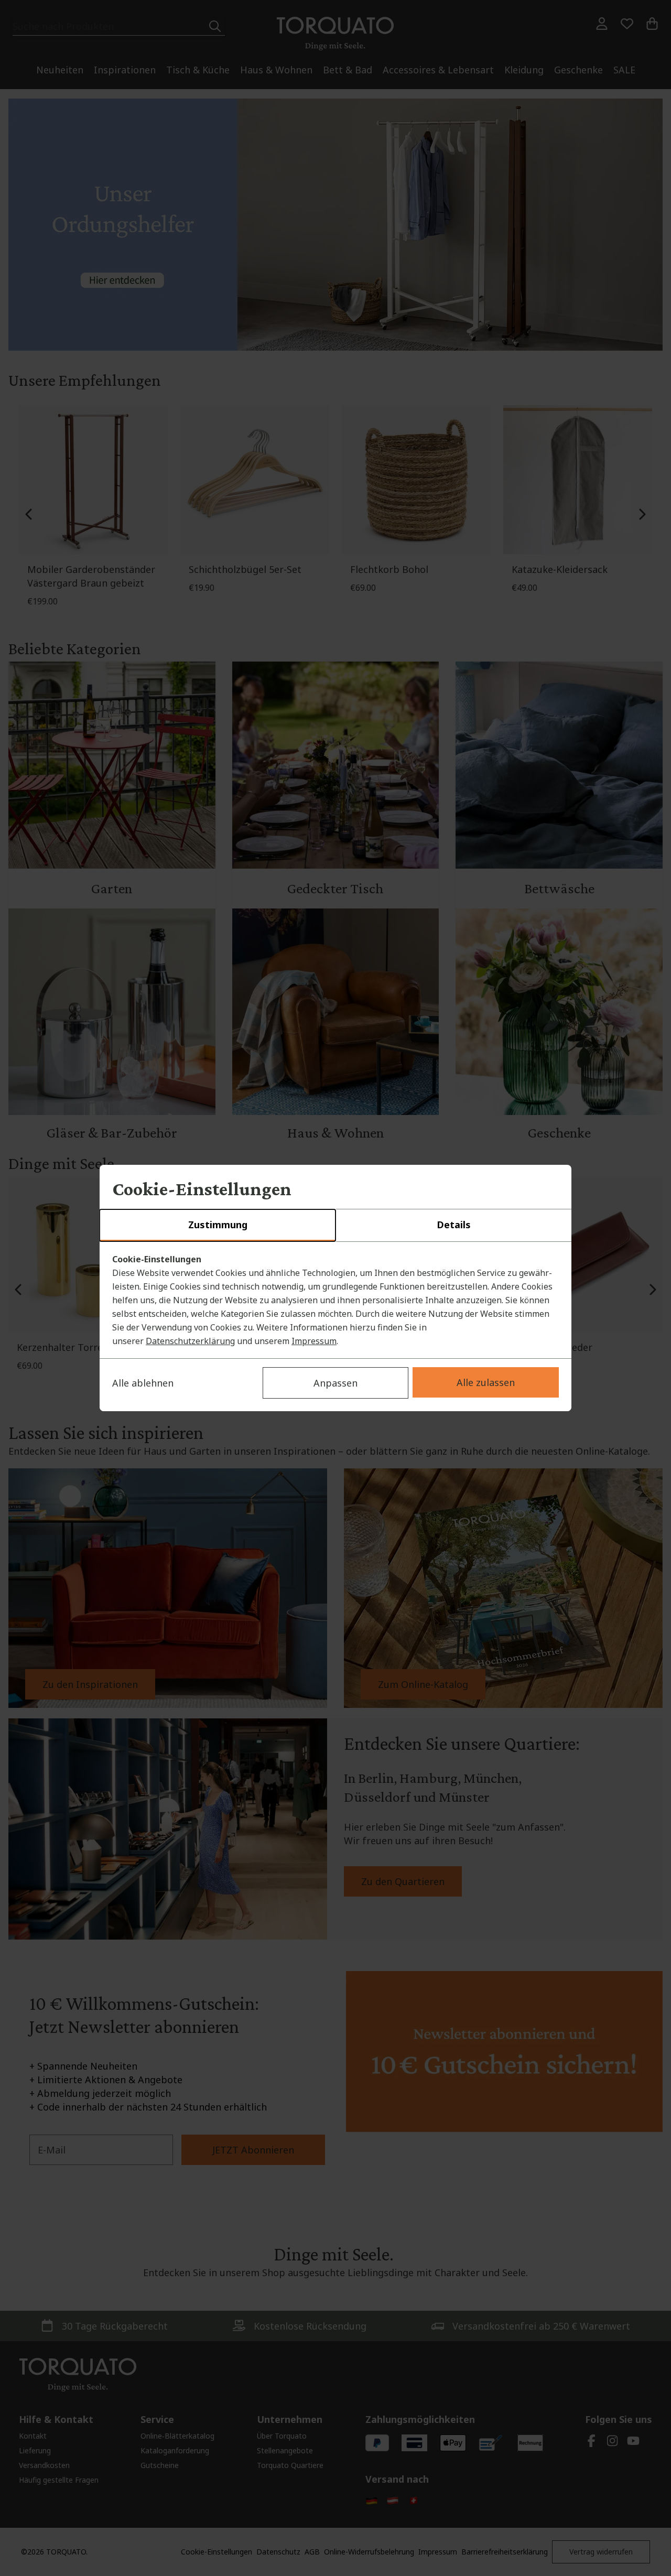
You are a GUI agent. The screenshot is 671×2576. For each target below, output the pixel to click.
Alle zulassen (486, 1382)
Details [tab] (454, 1225)
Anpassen (335, 1383)
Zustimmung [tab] (218, 1225)
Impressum (314, 1341)
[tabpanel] (335, 1300)
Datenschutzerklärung (190, 1341)
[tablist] (335, 1226)
